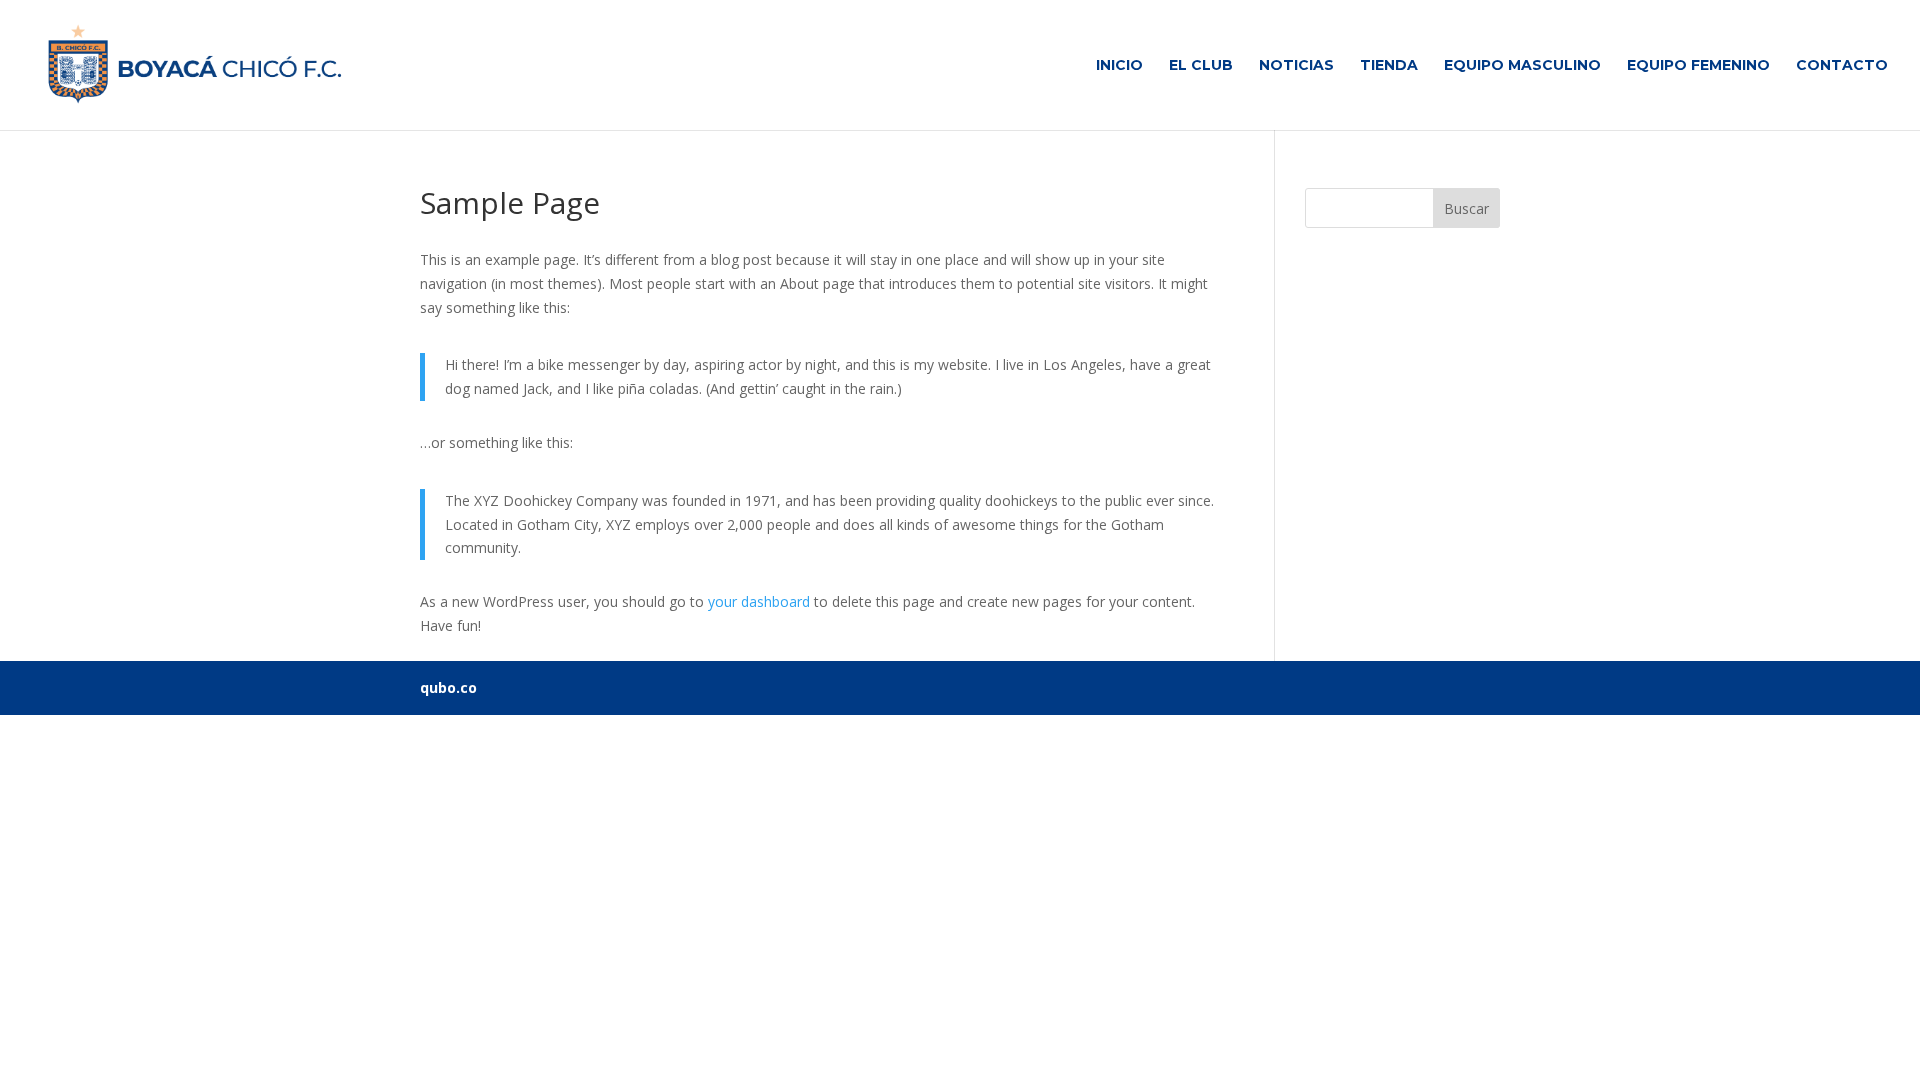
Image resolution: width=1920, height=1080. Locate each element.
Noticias (1296, 66)
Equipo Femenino (1698, 66)
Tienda (1389, 66)
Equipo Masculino (1522, 66)
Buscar (1466, 208)
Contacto (1842, 66)
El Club (1201, 66)
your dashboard (759, 601)
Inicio (1119, 66)
